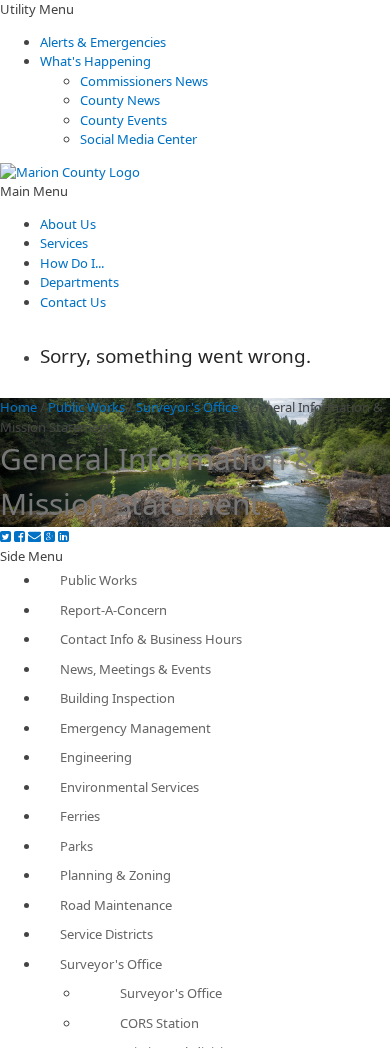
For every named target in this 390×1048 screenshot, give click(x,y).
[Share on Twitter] (5, 536)
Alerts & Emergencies (103, 42)
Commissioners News (144, 81)
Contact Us (73, 302)
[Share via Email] (34, 536)
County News (120, 100)
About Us (68, 224)
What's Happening (95, 61)
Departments (79, 282)
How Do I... (72, 263)
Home (18, 407)
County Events (123, 120)
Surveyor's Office (187, 407)
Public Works (86, 407)
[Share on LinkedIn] (63, 536)
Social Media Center (138, 139)
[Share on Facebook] (19, 536)
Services (64, 243)
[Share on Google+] (49, 536)
